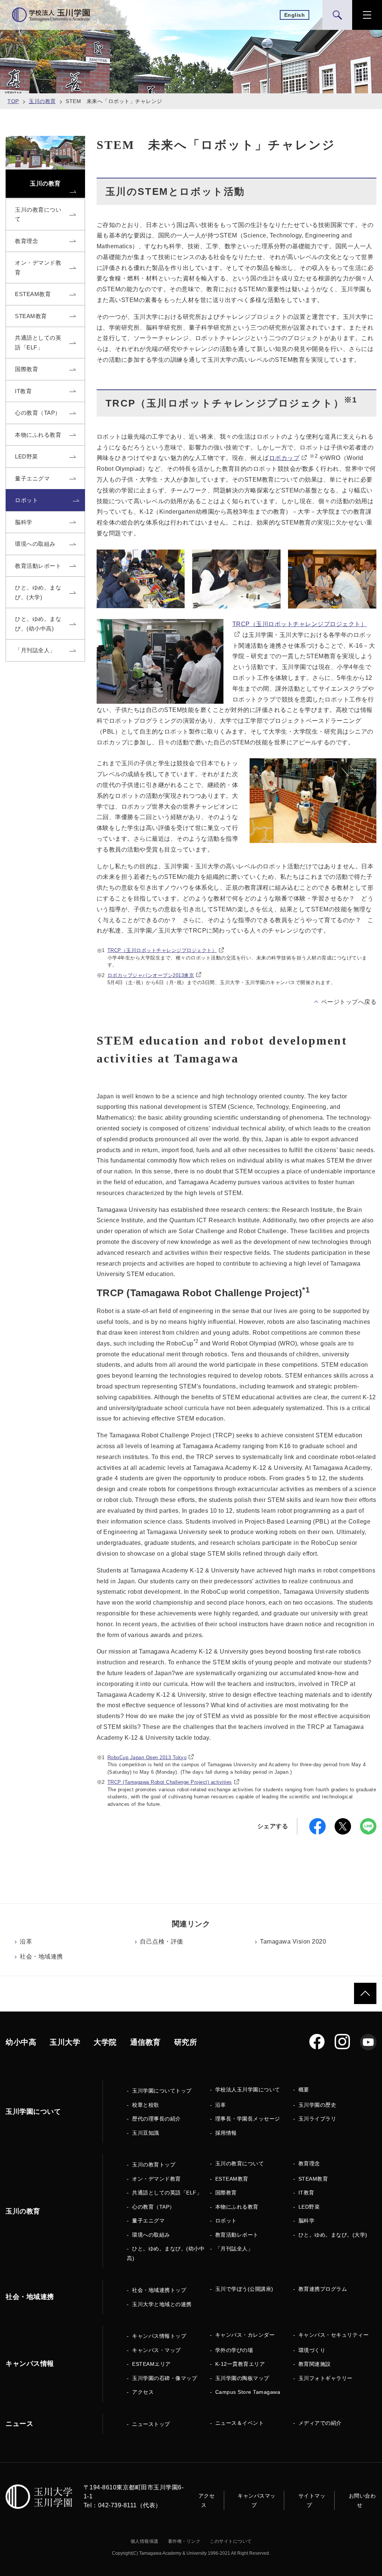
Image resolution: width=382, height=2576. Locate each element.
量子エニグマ (148, 2221)
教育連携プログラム (323, 2289)
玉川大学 (65, 2042)
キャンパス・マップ (156, 2350)
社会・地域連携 (41, 1956)
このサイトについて (231, 2541)
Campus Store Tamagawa (248, 2392)
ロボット (226, 2221)
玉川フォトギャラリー (325, 2378)
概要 (304, 2090)
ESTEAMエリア (151, 2364)
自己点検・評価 (162, 1942)
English (295, 15)
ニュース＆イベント (240, 2423)
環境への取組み (151, 2235)
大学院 (105, 2042)
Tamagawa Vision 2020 (293, 1942)
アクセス (143, 2392)
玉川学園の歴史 (317, 2105)
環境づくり (312, 2350)
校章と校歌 (146, 2105)
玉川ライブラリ (317, 2119)
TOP (13, 101)
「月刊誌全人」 (234, 2249)
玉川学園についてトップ (162, 2091)
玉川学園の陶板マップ (242, 2378)
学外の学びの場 (234, 2350)
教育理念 (309, 2163)
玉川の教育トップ (154, 2165)
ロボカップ (284, 458)
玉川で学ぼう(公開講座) (244, 2289)
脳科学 (307, 2221)
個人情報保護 (145, 2541)
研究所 (186, 2042)
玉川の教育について (240, 2163)
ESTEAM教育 (232, 2179)
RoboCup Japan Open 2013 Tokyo (147, 1757)
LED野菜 (309, 2207)
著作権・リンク (184, 2541)
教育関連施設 (315, 2364)
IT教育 (306, 2193)
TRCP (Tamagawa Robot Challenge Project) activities (170, 1782)
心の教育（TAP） (154, 2207)
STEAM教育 (313, 2179)
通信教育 (145, 2042)
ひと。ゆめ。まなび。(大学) (333, 2235)
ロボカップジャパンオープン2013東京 (151, 975)
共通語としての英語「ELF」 (167, 2193)
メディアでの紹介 (320, 2423)
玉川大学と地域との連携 (162, 2304)
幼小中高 (21, 2042)
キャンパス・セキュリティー (334, 2335)
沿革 (26, 1942)
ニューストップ (151, 2424)
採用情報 (226, 2133)
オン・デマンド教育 (156, 2179)
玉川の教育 (42, 101)
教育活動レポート (237, 2235)
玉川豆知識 (146, 2133)
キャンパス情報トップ (159, 2336)
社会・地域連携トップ (159, 2290)
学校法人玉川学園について (248, 2090)
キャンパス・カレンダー (245, 2335)
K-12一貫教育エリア (240, 2364)
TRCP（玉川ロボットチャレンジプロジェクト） (162, 950)
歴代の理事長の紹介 (156, 2119)
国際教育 (226, 2193)
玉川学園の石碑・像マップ (165, 2378)
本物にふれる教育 (237, 2207)
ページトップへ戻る (349, 1002)
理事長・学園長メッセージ (248, 2119)
